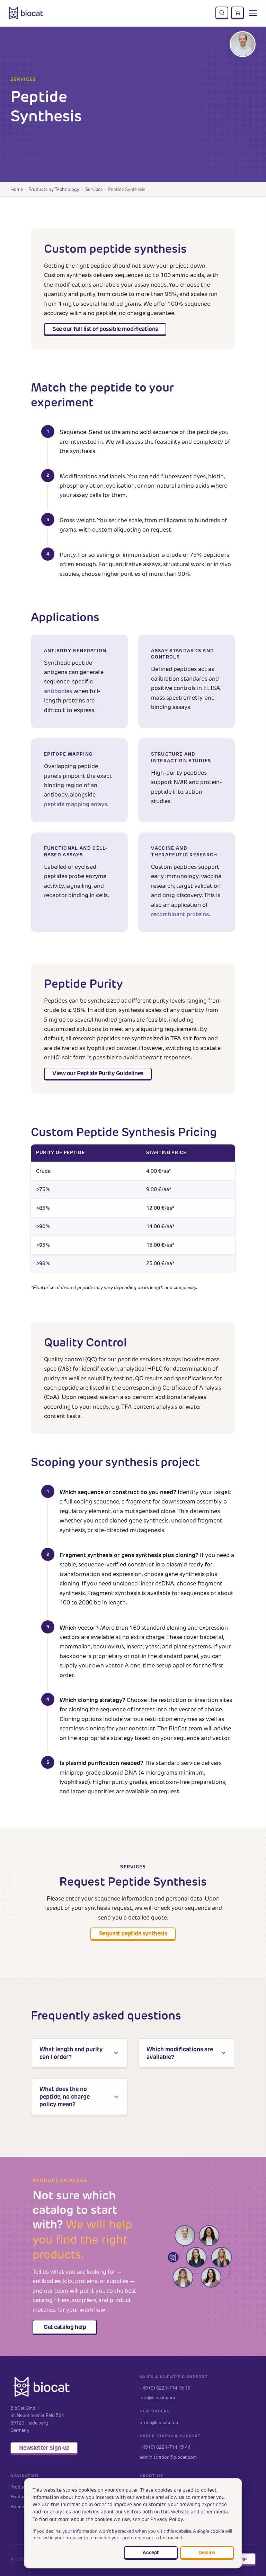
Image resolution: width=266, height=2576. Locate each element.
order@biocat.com (159, 2422)
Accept (151, 2552)
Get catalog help (65, 2327)
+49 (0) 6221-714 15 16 (165, 2388)
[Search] (222, 13)
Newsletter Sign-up (44, 2448)
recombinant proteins (180, 914)
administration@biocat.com (168, 2457)
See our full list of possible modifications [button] (105, 329)
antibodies (58, 691)
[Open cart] (238, 13)
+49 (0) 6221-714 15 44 (165, 2447)
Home (17, 189)
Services (94, 189)
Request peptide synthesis (133, 1933)
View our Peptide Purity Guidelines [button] (98, 1073)
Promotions (23, 2506)
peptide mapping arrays (76, 804)
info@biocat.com (157, 2398)
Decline (207, 2552)
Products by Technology (54, 189)
